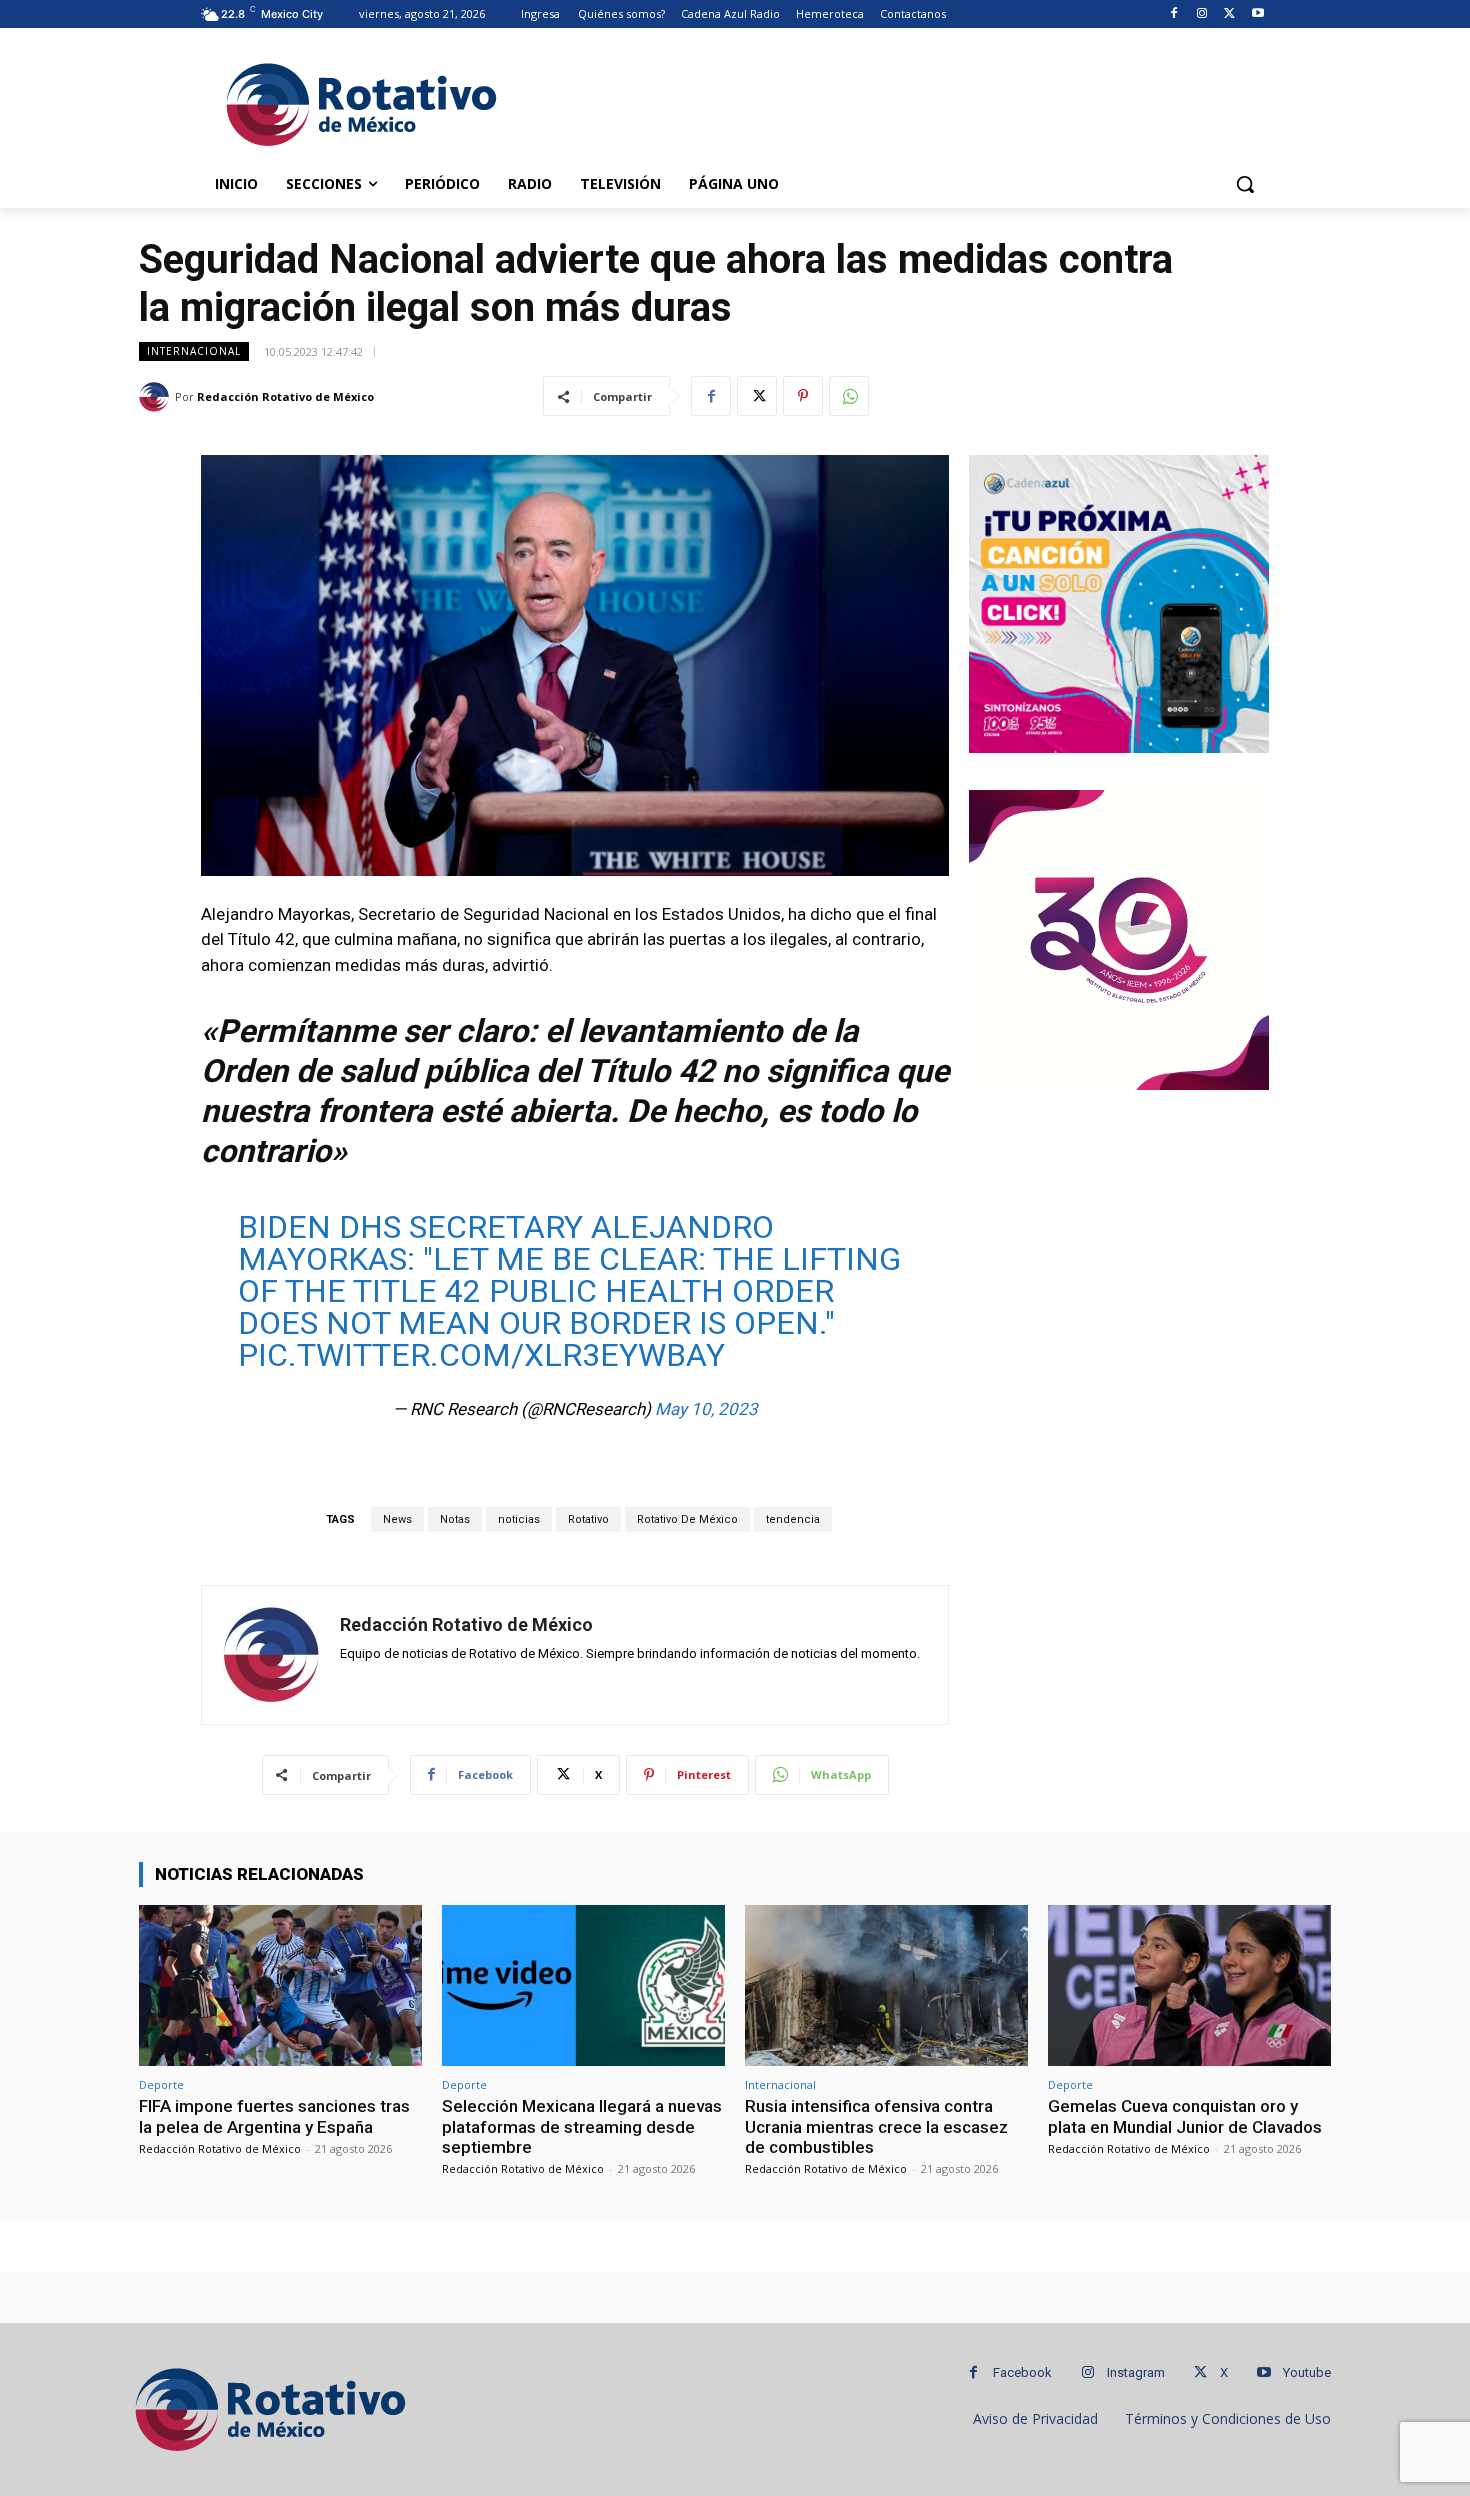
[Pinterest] (803, 396)
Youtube (1307, 2372)
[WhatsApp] (849, 396)
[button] (1245, 184)
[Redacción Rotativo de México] (157, 397)
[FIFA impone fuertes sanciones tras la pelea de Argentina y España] (280, 1985)
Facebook (1022, 2372)
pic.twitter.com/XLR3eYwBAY (481, 1355)
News (397, 1519)
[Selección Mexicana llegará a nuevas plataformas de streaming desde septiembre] (583, 1985)
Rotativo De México (687, 1519)
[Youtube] (1257, 14)
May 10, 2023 (706, 1409)
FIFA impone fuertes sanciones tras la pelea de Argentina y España (274, 2116)
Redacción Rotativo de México (285, 396)
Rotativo (588, 1519)
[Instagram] (1202, 14)
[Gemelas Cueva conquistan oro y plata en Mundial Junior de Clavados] (1189, 1985)
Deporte (161, 2084)
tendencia (793, 1519)
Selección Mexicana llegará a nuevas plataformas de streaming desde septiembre (582, 2126)
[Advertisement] (885, 101)
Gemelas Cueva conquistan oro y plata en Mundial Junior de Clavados (1185, 2116)
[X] (1229, 14)
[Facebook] (1174, 14)
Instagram (1136, 2372)
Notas (455, 1519)
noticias (519, 1519)
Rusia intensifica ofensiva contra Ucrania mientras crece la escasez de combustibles (876, 2126)
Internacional (194, 351)
